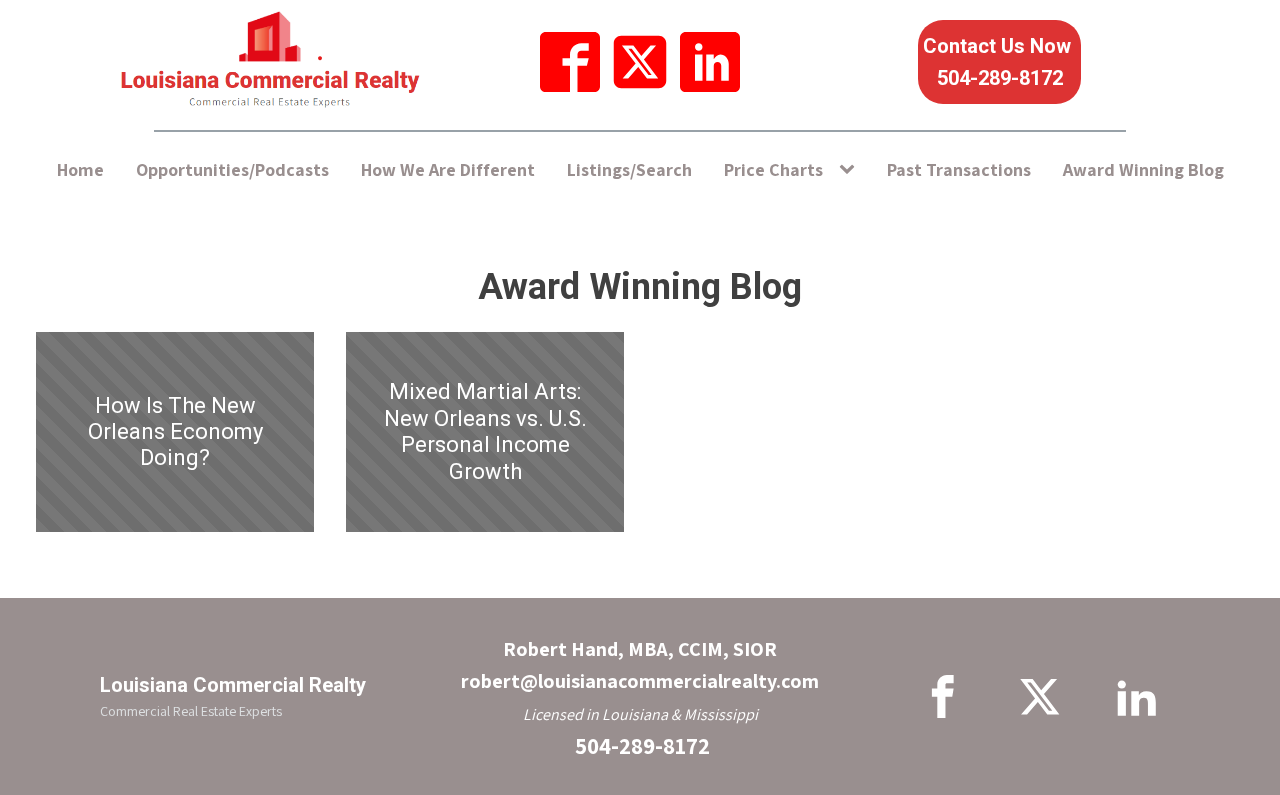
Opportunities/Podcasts (232, 169)
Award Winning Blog (1143, 169)
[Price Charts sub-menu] (851, 170)
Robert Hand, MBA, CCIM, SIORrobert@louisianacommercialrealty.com (640, 665)
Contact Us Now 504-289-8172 (999, 62)
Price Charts (773, 169)
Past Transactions (959, 169)
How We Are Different (448, 169)
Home (80, 169)
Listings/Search (629, 169)
